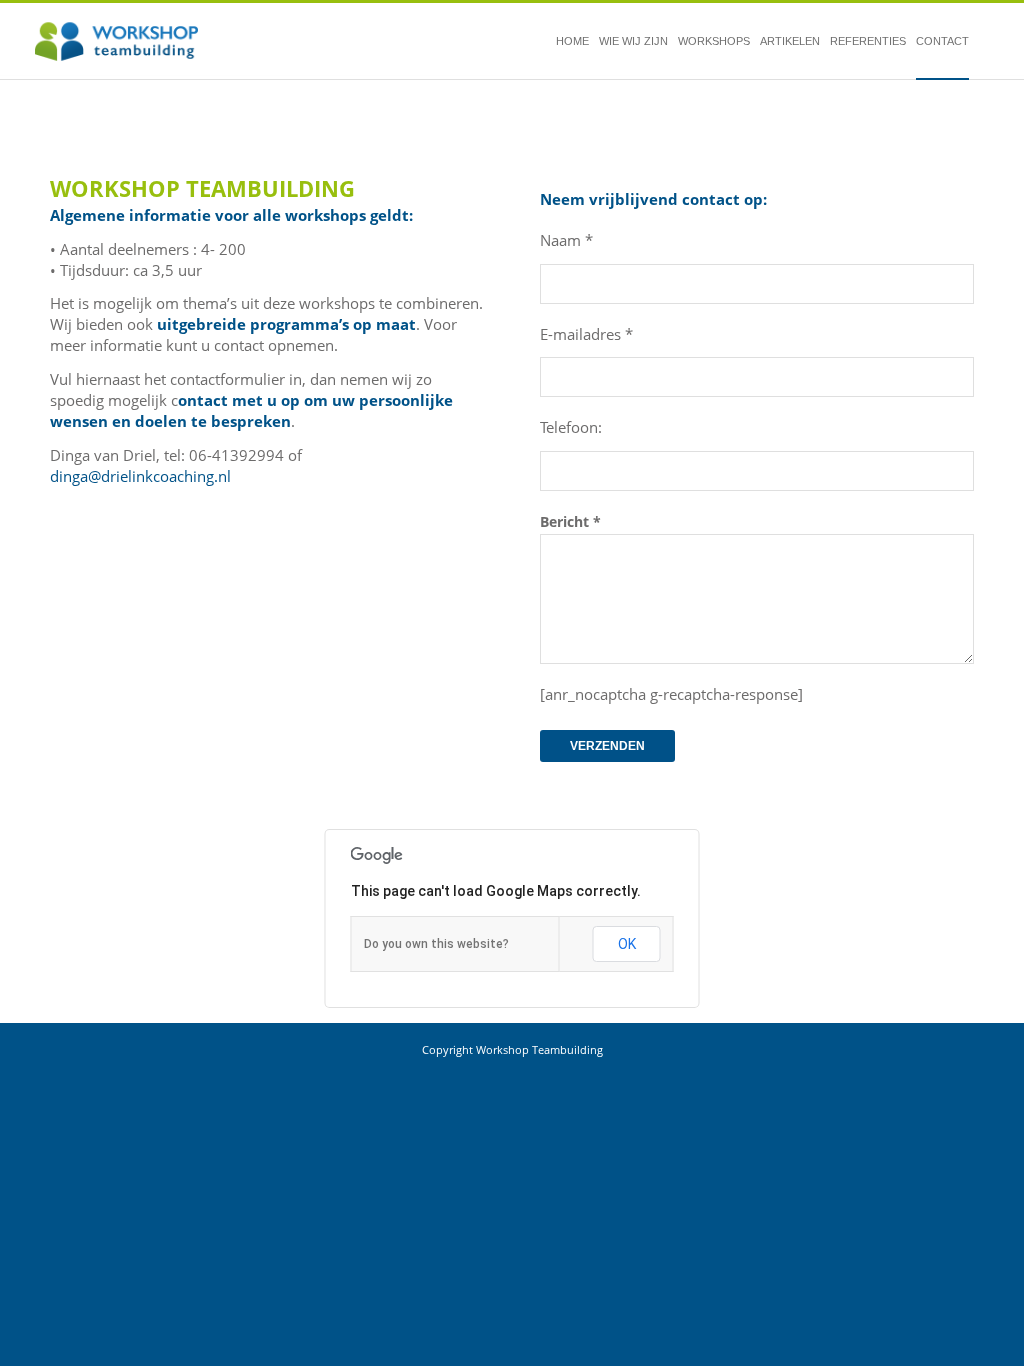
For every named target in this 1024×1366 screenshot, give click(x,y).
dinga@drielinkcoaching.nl (140, 476)
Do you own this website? (436, 944)
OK (627, 944)
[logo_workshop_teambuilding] (116, 41)
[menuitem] (572, 41)
